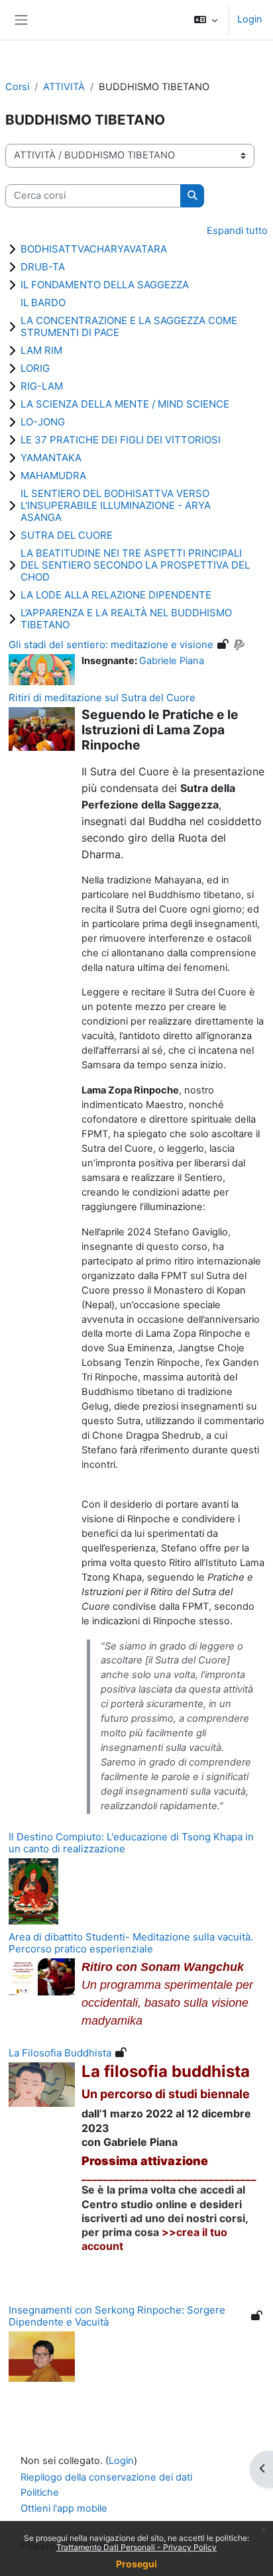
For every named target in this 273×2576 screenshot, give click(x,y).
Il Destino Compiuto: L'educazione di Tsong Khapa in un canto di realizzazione (131, 1843)
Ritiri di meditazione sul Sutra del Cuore (102, 698)
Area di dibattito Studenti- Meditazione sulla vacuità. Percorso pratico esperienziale (131, 1943)
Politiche (40, 2492)
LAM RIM (41, 350)
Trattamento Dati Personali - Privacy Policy (136, 2547)
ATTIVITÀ (64, 87)
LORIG (35, 368)
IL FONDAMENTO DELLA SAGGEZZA (105, 285)
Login (250, 19)
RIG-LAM (42, 386)
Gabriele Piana (172, 661)
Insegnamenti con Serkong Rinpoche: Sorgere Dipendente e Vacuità (117, 2316)
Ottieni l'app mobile (64, 2508)
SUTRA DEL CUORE (67, 535)
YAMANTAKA (51, 458)
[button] (206, 20)
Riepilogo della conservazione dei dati (106, 2477)
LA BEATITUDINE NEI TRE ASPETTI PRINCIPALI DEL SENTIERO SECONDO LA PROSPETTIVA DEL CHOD (135, 565)
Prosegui (136, 2564)
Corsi (17, 87)
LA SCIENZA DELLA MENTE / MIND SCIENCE (125, 404)
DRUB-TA (43, 267)
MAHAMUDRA (53, 476)
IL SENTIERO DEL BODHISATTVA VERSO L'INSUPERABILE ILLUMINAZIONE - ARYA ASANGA (116, 505)
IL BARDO (43, 303)
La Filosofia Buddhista (60, 2053)
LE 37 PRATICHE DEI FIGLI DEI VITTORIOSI (121, 440)
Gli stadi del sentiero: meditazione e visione (111, 644)
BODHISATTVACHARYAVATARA (94, 249)
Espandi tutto (237, 231)
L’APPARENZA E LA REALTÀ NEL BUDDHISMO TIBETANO (126, 619)
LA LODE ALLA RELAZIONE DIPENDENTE (116, 595)
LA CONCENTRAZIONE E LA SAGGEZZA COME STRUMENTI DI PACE (129, 326)
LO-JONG (43, 422)
